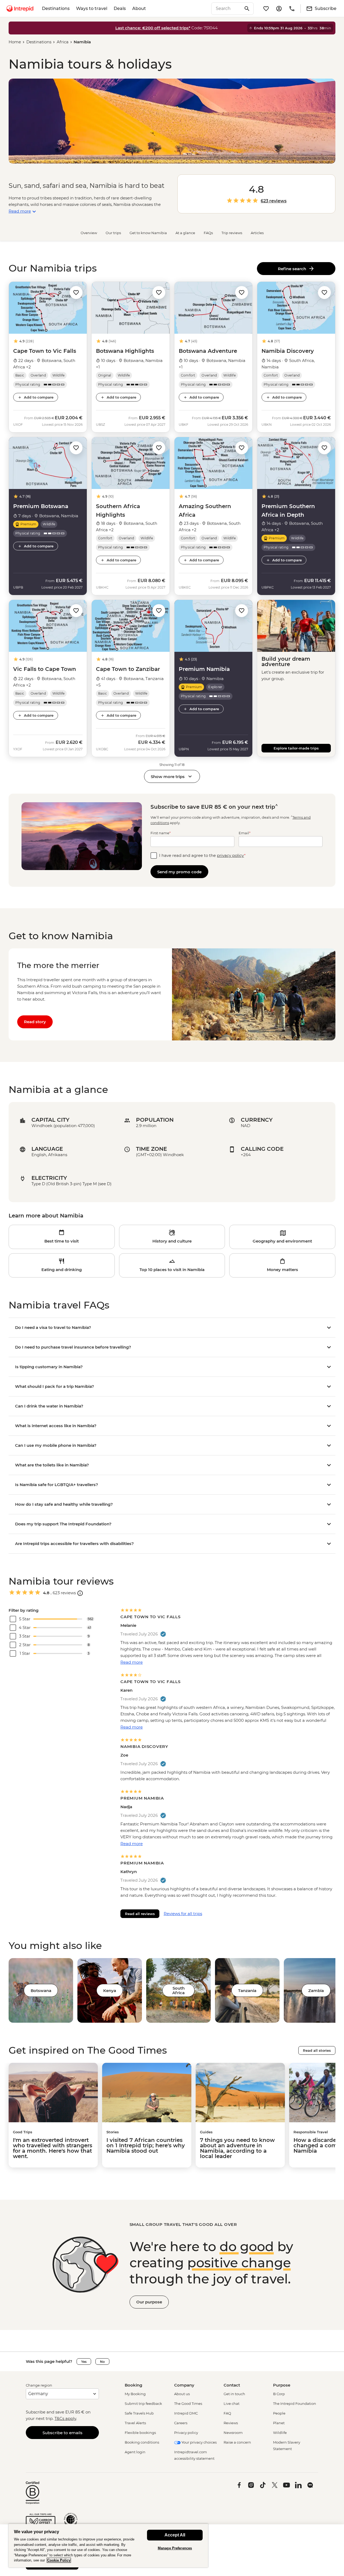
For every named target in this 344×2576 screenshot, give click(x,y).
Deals (120, 8)
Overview (89, 233)
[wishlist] (266, 9)
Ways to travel (92, 8)
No (102, 2362)
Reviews (231, 2423)
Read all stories (317, 2050)
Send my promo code (179, 872)
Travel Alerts (135, 2423)
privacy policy (230, 855)
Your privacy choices (199, 2442)
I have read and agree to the (202, 855)
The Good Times (188, 2403)
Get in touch (234, 2394)
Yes (84, 2362)
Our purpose (149, 2302)
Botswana (41, 1991)
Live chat (232, 2403)
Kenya (110, 1991)
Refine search (293, 269)
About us (182, 2394)
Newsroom (233, 2433)
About (139, 8)
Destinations (56, 8)
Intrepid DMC (186, 2413)
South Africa (178, 1990)
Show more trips (168, 777)
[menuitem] (20, 9)
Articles (257, 233)
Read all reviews (140, 1914)
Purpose (282, 2385)
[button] (76, 292)
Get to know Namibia (148, 233)
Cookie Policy (59, 2560)
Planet (279, 2423)
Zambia (316, 1991)
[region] (108, 2545)
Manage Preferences (175, 2548)
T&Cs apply (65, 2418)
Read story (35, 1022)
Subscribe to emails (62, 2433)
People (279, 2413)
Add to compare (39, 397)
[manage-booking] (279, 9)
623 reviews (274, 201)
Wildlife (280, 2433)
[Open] (80, 1593)
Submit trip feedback (143, 2403)
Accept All (175, 2535)
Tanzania (247, 1991)
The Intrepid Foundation (295, 2403)
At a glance (185, 233)
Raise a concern (237, 2442)
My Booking (135, 2394)
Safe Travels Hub (139, 2413)
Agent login (135, 2452)
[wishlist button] (76, 293)
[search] (227, 9)
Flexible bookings (140, 2433)
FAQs (208, 233)
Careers (181, 2423)
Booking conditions (142, 2442)
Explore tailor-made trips (296, 748)
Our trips (113, 233)
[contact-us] (292, 9)
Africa (63, 42)
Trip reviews (232, 233)
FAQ (227, 2413)
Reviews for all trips (183, 1914)
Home (15, 42)
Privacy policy (186, 2433)
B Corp (279, 2394)
